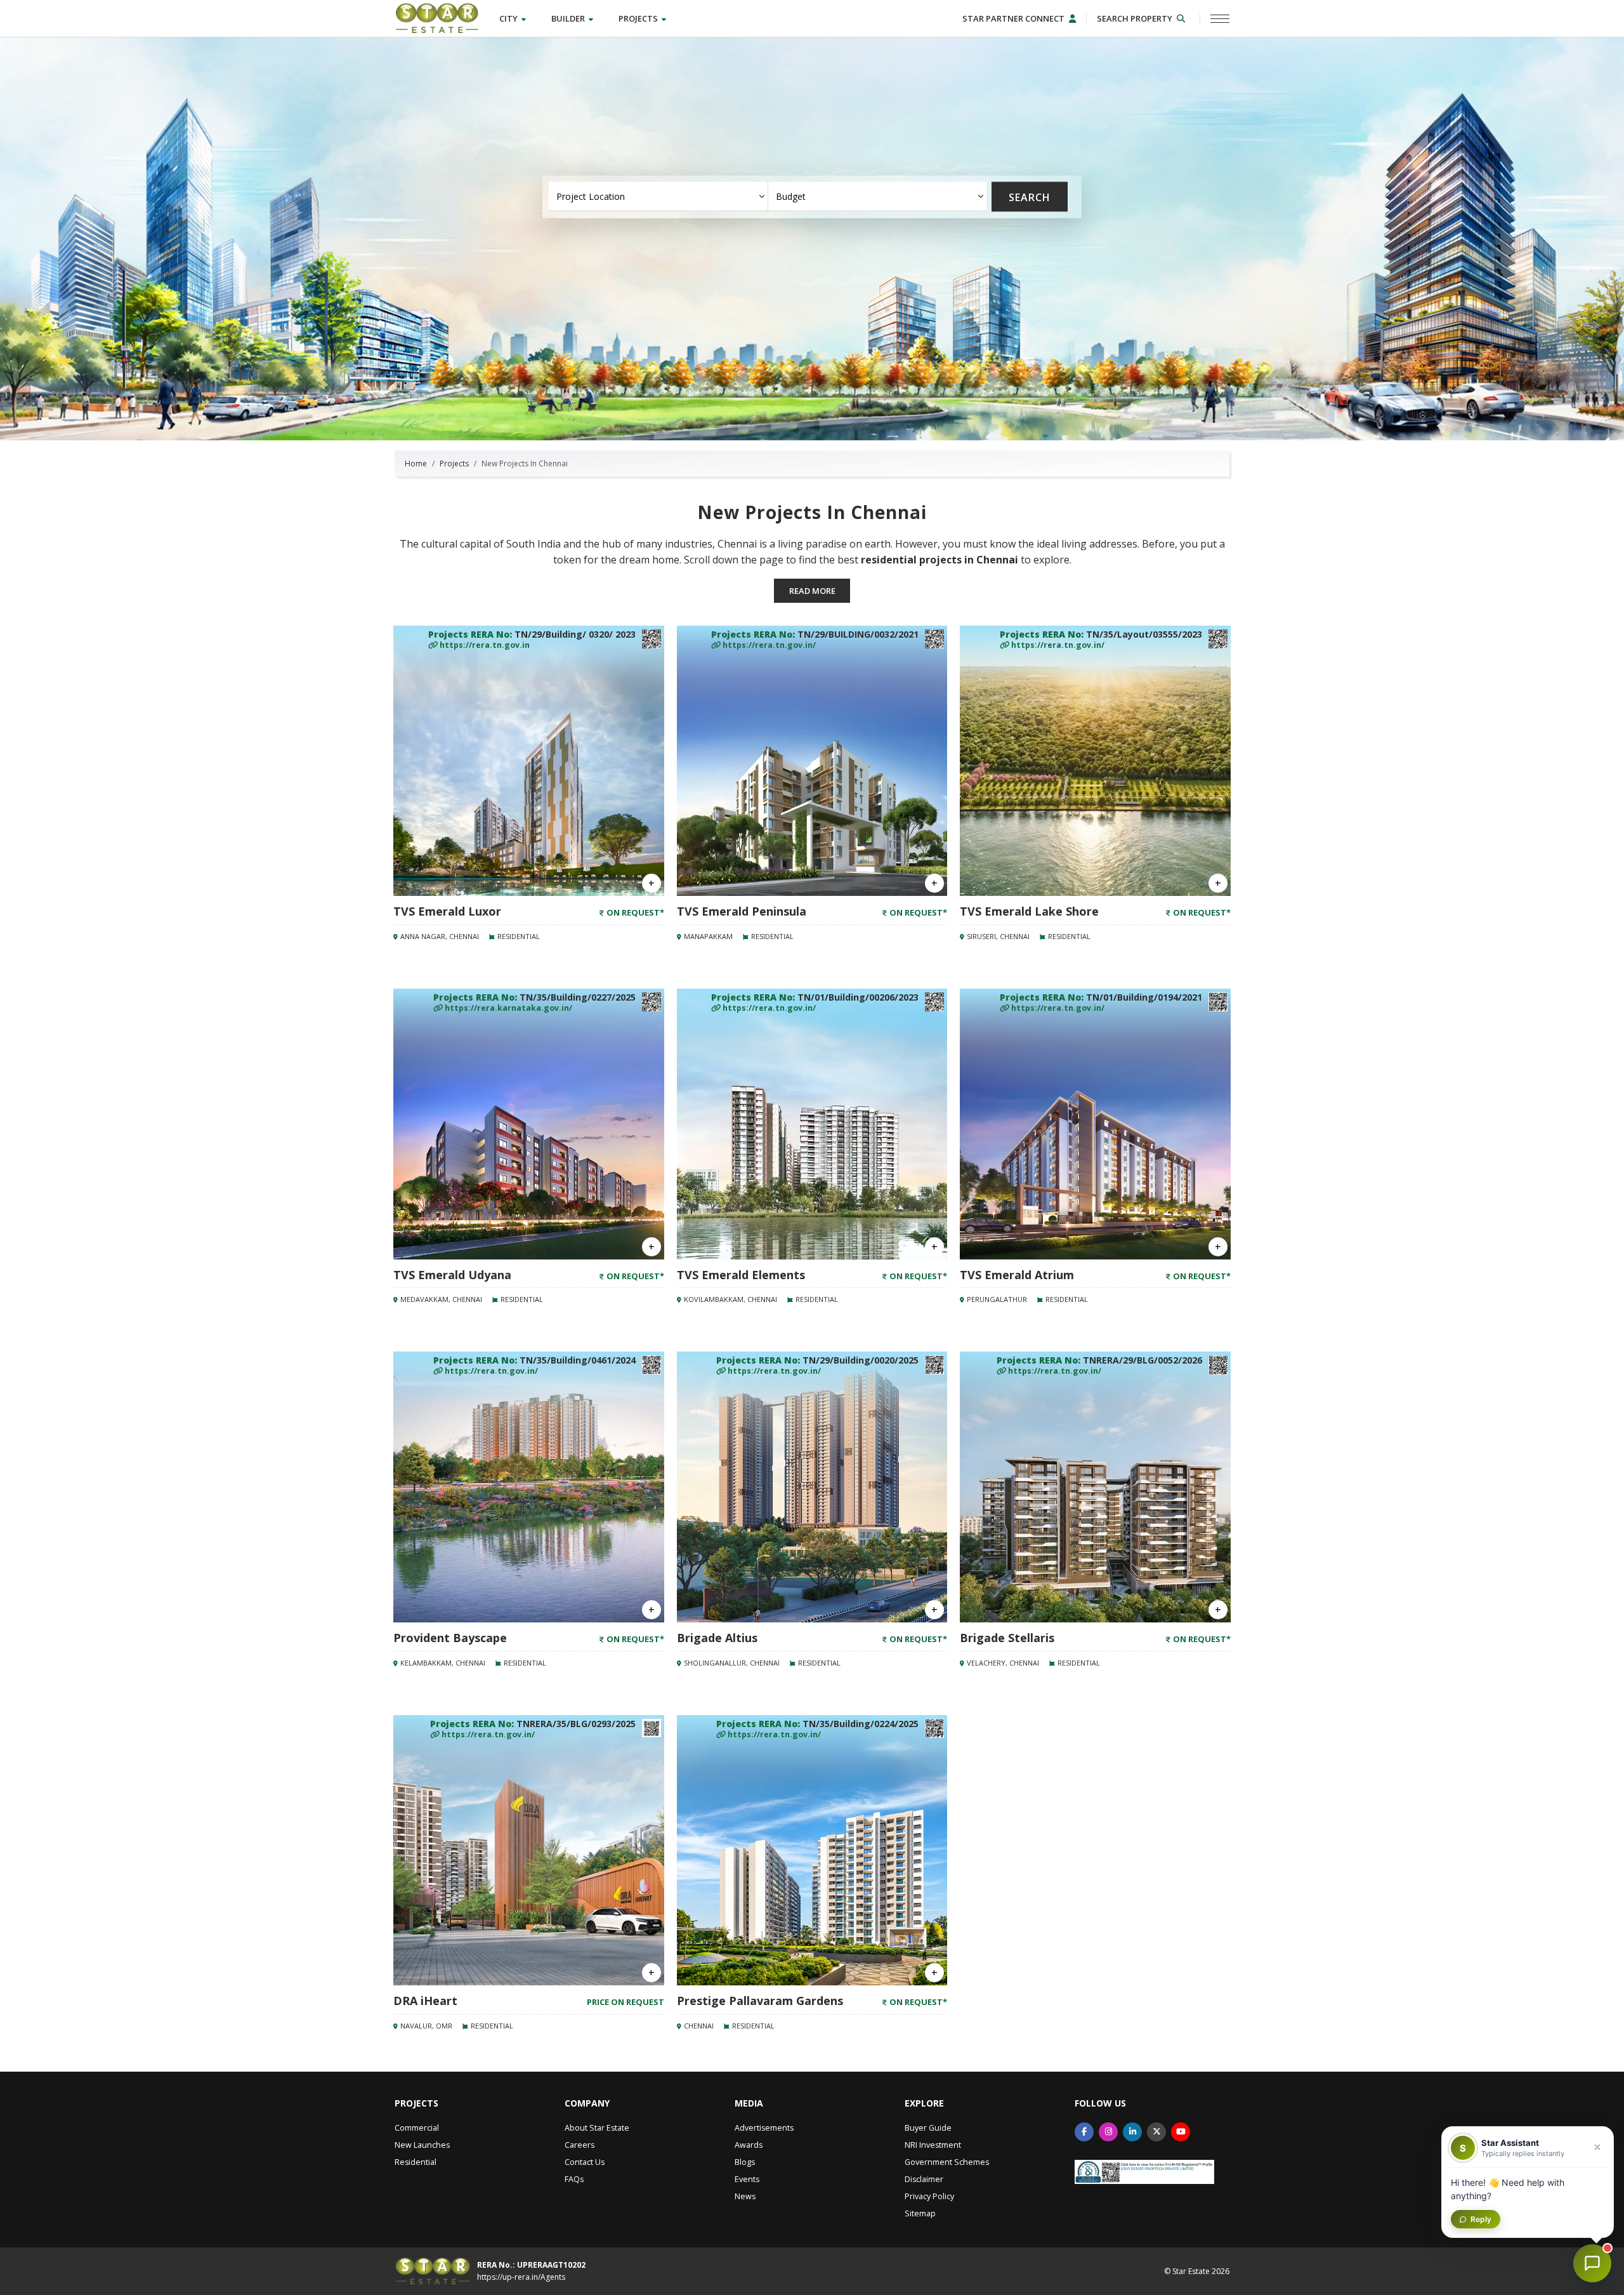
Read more (812, 591)
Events (747, 2179)
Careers (580, 2145)
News (745, 2196)
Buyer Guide (928, 2128)
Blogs (745, 2162)
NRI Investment (933, 2145)
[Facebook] (1084, 2132)
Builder (569, 18)
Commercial (417, 2128)
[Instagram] (1108, 2132)
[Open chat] (1592, 2263)
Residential (416, 2162)
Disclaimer (924, 2179)
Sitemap (920, 2213)
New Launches (422, 2145)
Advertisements (764, 2128)
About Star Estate (597, 2128)
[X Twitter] (1156, 2132)
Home (416, 464)
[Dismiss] (1597, 2147)
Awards (749, 2145)
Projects (639, 18)
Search (1030, 197)
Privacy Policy (929, 2196)
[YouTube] (1181, 2132)
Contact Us (585, 2162)
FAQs (574, 2179)
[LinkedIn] (1132, 2132)
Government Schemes (947, 2162)
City (509, 18)
